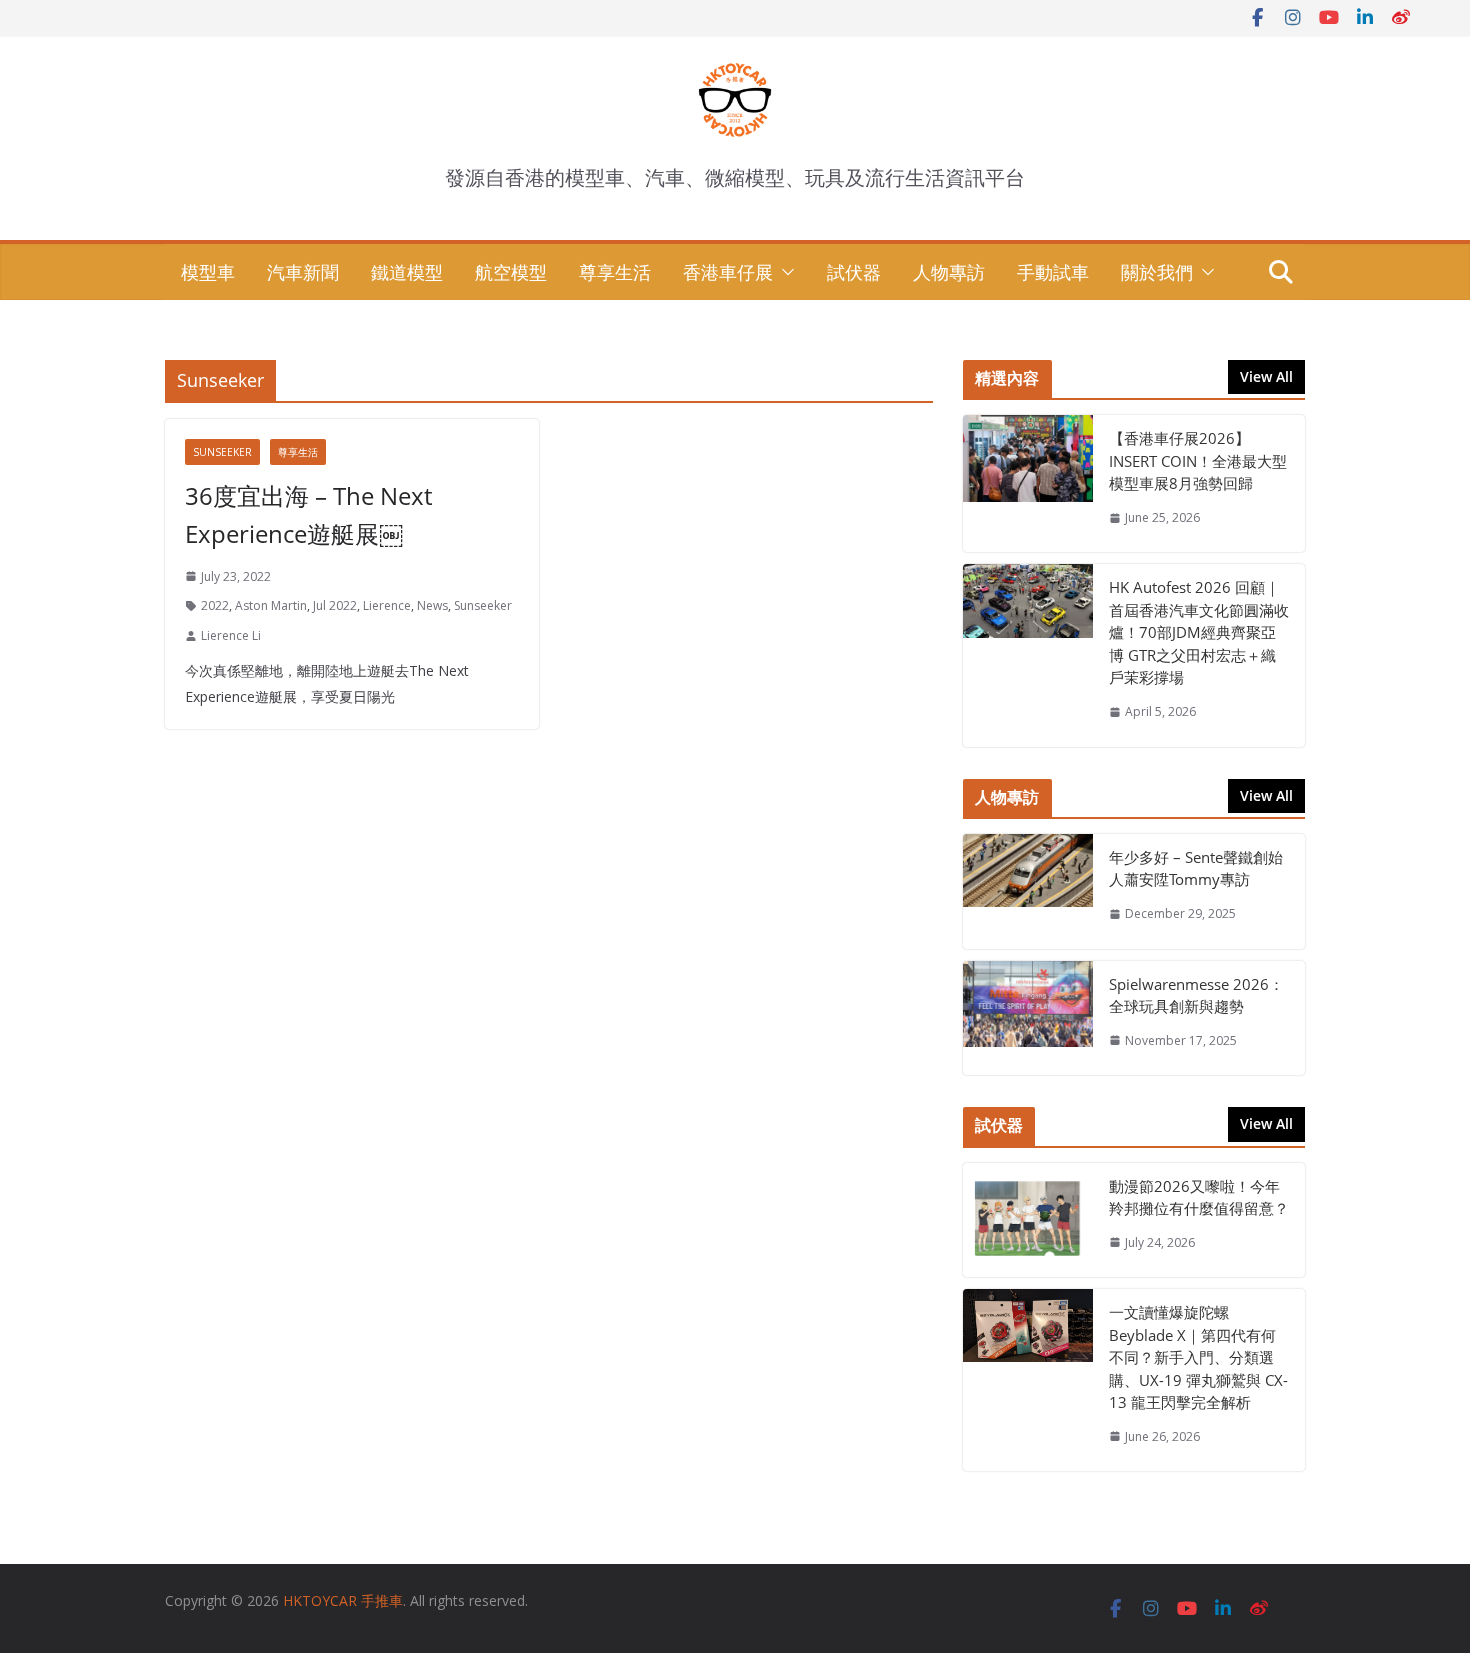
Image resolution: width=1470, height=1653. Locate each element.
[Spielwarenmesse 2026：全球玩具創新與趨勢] (1028, 1018)
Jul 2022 (335, 605)
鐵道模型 (407, 272)
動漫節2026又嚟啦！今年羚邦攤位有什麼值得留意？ (1199, 1197)
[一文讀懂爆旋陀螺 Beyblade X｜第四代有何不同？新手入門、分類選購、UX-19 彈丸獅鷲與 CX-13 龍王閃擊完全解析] (1028, 1380)
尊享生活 (615, 272)
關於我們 (1157, 272)
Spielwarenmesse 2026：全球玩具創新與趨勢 (1196, 995)
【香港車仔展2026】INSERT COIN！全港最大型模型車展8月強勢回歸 (1198, 460)
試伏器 (854, 272)
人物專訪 (949, 272)
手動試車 (1053, 272)
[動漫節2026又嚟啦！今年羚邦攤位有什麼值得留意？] (1028, 1220)
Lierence (387, 605)
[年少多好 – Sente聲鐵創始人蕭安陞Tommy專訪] (1028, 891)
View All (1266, 376)
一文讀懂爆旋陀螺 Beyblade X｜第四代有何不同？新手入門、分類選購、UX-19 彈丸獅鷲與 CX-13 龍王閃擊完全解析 (1198, 1357)
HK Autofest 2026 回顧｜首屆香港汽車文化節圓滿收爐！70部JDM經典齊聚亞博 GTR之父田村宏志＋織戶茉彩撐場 (1199, 632)
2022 (215, 605)
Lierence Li (231, 635)
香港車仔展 (728, 272)
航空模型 (511, 272)
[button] (784, 272)
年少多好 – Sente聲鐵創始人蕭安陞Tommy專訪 (1196, 868)
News (432, 605)
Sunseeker (222, 452)
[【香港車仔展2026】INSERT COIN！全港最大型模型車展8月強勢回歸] (1028, 483)
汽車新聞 (303, 272)
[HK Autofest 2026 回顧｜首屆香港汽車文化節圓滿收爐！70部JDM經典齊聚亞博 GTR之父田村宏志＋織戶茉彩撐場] (1028, 655)
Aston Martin (271, 605)
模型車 (208, 272)
